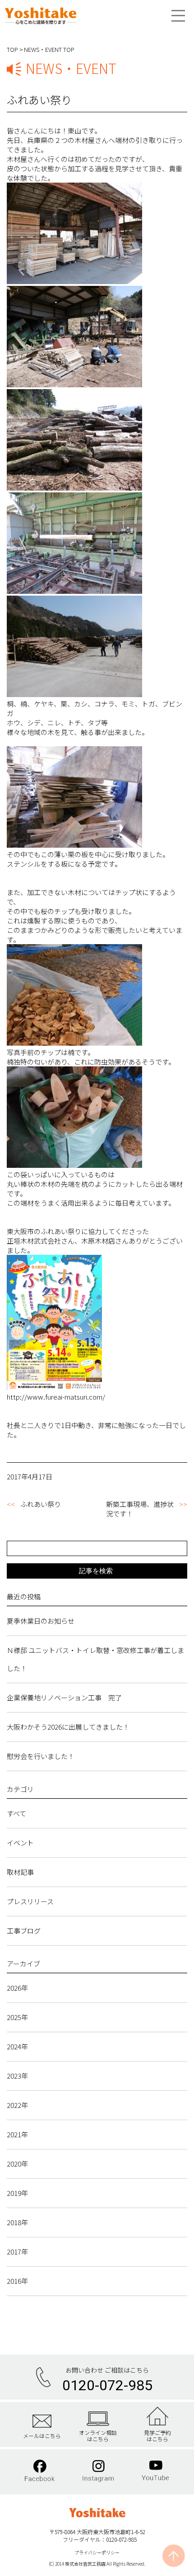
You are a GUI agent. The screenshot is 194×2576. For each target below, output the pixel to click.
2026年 (17, 1988)
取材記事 (20, 1872)
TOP (12, 49)
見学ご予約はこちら (157, 2436)
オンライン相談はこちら (98, 2436)
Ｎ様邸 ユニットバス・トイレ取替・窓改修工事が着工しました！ (95, 1659)
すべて (16, 1813)
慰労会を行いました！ (41, 1756)
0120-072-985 (107, 2385)
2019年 (17, 2193)
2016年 (17, 2281)
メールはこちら (42, 2435)
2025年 (17, 2017)
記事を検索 (96, 1571)
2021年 (17, 2134)
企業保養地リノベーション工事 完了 (64, 1697)
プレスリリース (30, 1901)
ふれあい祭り (41, 1504)
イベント (20, 1843)
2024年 (17, 2046)
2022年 (17, 2105)
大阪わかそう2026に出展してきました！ (68, 1727)
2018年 (17, 2222)
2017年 (17, 2252)
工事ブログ (24, 1931)
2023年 (17, 2076)
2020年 (17, 2164)
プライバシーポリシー (97, 2552)
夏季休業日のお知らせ (41, 1621)
